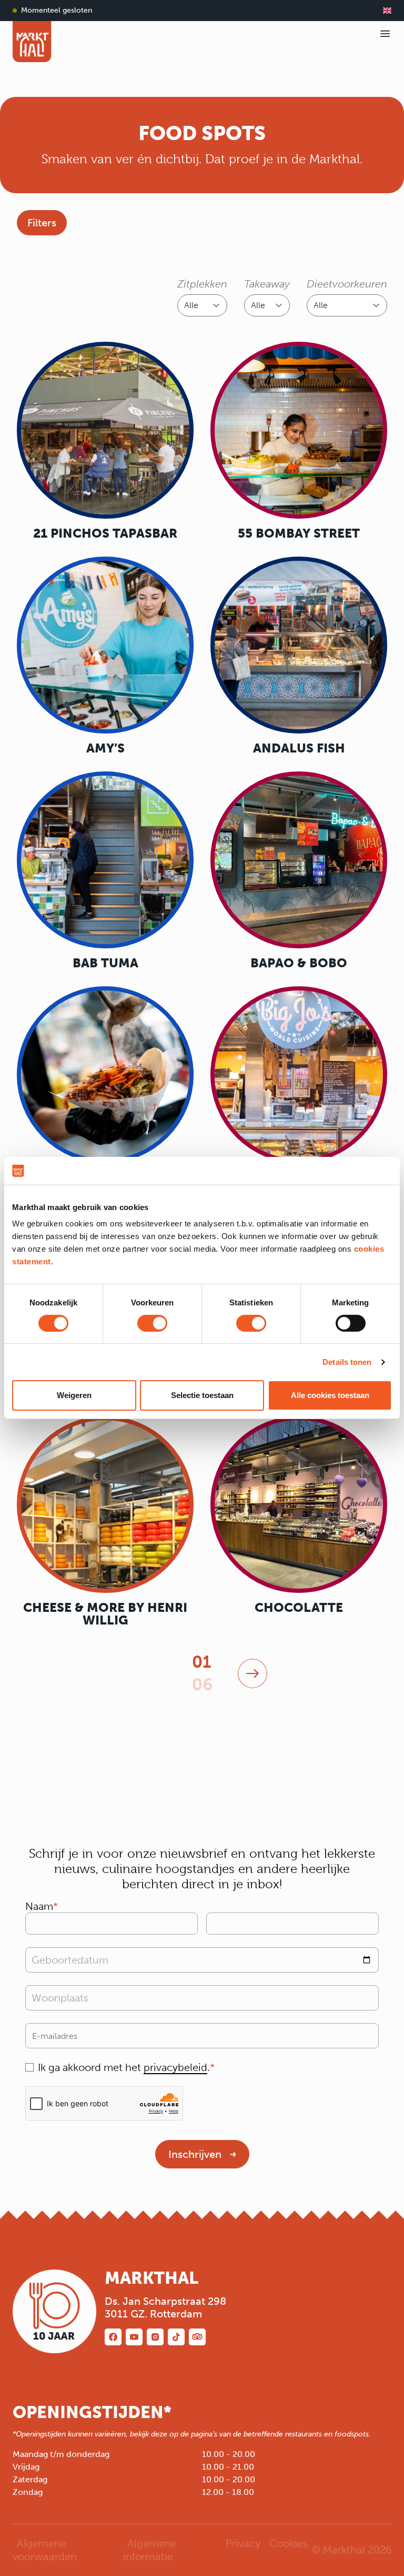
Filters (42, 223)
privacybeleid (175, 2067)
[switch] (152, 1323)
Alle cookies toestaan (330, 1395)
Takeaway (267, 284)
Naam (39, 1906)
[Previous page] (152, 1673)
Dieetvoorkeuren (347, 284)
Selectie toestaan (202, 1395)
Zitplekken (202, 284)
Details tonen (347, 1362)
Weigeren (74, 1395)
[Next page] (252, 1673)
